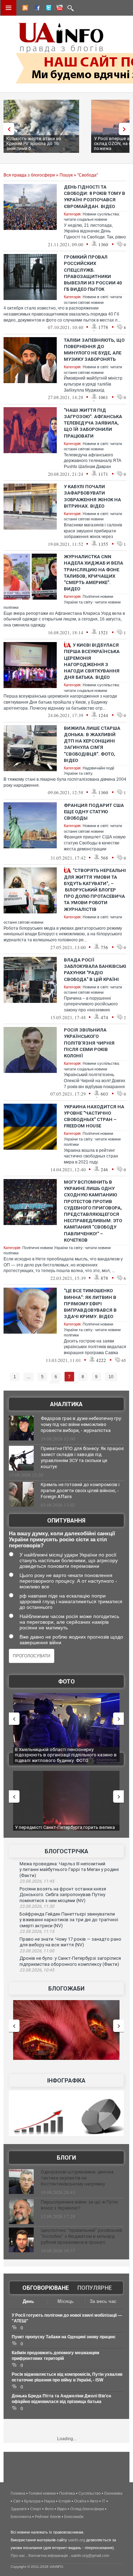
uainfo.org (77, 2540)
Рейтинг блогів (48, 2517)
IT (104, 2501)
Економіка (113, 2493)
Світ (17, 2501)
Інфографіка (66, 2081)
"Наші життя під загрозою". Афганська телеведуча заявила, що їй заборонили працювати (93, 423)
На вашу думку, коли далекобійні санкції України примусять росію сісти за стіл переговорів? (62, 1539)
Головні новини (42, 2493)
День (28, 2301)
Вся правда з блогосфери (29, 175)
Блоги (66, 2158)
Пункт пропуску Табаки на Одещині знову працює (64, 2337)
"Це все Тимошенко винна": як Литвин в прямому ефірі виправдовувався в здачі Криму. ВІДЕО (90, 1304)
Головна (18, 2493)
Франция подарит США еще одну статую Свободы (94, 812)
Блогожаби (66, 1989)
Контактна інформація (48, 2555)
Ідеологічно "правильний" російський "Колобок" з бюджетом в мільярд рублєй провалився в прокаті (81, 2236)
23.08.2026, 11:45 (37, 1881)
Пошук (66, 175)
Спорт (36, 2509)
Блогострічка (66, 1851)
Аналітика (66, 1404)
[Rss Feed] (24, 9)
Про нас (18, 2555)
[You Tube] (59, 9)
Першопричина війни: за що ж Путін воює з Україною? (79, 2205)
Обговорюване (46, 2288)
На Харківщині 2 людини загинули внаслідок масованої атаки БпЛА (63, 1752)
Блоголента (21, 2517)
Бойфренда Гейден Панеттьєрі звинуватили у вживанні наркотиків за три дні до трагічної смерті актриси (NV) (69, 1920)
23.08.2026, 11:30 (37, 1906)
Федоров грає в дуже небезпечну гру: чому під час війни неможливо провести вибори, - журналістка (81, 1424)
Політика (67, 2493)
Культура (32, 2501)
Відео (62, 2509)
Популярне (95, 2288)
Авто (94, 2501)
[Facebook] (36, 9)
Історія (65, 2501)
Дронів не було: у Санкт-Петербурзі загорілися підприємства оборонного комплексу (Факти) (70, 1961)
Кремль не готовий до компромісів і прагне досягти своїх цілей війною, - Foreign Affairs (80, 1491)
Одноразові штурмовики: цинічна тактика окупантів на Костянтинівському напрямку (77, 2178)
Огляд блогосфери (87, 2509)
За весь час (103, 2301)
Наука (49, 2501)
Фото (66, 1682)
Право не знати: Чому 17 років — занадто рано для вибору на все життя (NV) (70, 1942)
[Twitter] (47, 9)
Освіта (80, 2501)
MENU (9, 8)
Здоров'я (19, 2509)
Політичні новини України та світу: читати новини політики (92, 1139)
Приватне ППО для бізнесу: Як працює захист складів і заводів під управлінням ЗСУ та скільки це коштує (82, 1457)
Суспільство (90, 2493)
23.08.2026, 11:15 (37, 1931)
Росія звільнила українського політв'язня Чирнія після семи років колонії (89, 1043)
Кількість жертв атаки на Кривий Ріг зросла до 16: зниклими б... (34, 143)
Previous (7, 129)
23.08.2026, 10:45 (37, 1970)
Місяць (66, 2301)
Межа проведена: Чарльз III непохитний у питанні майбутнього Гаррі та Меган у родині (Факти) (69, 1870)
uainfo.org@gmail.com (90, 2555)
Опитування (66, 1521)
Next (126, 129)
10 (111, 1377)
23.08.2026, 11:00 (37, 1951)
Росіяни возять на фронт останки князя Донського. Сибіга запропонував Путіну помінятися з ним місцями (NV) (63, 1895)
